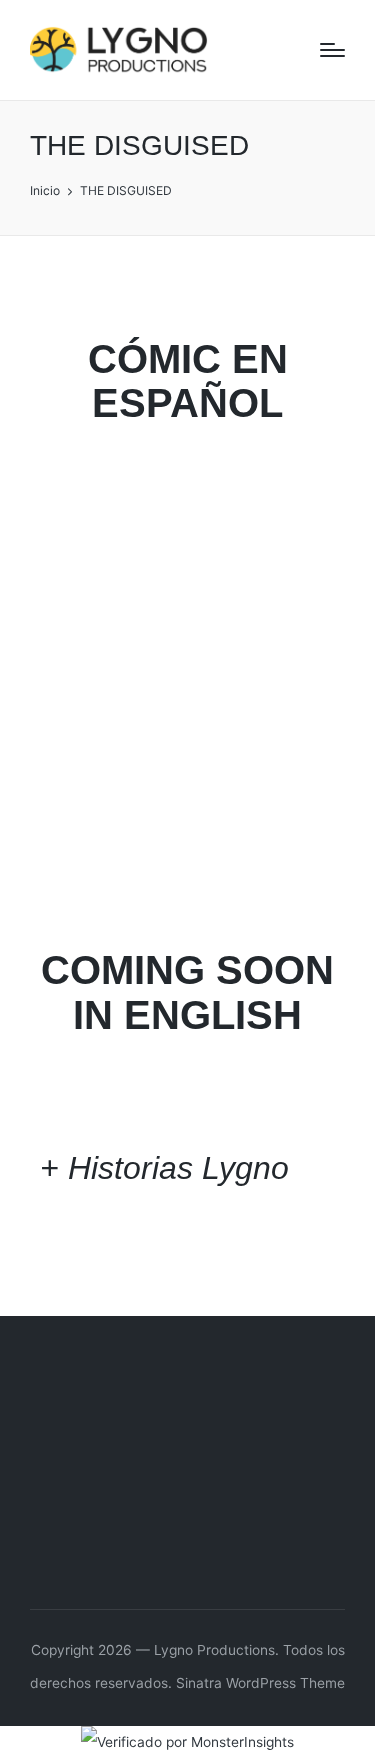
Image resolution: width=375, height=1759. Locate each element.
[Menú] (332, 50)
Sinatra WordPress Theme (260, 1683)
